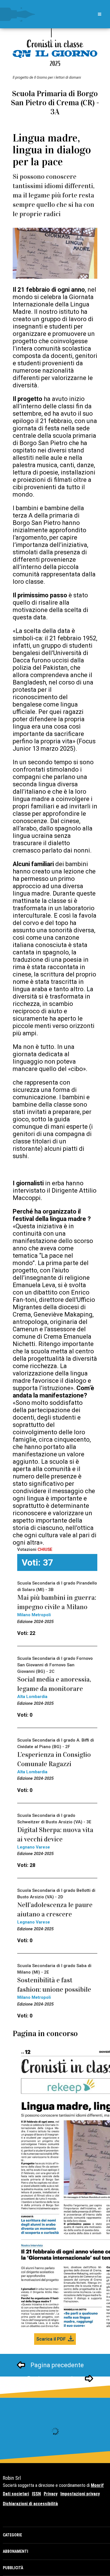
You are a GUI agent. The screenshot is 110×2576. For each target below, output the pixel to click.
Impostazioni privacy (80, 2494)
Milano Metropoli (34, 1615)
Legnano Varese (34, 1847)
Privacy (51, 2494)
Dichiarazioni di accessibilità (30, 2504)
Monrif (97, 2485)
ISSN (36, 2494)
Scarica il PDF (51, 2339)
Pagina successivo (53, 2379)
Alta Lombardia (32, 1697)
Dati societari (16, 2494)
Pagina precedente (57, 2365)
